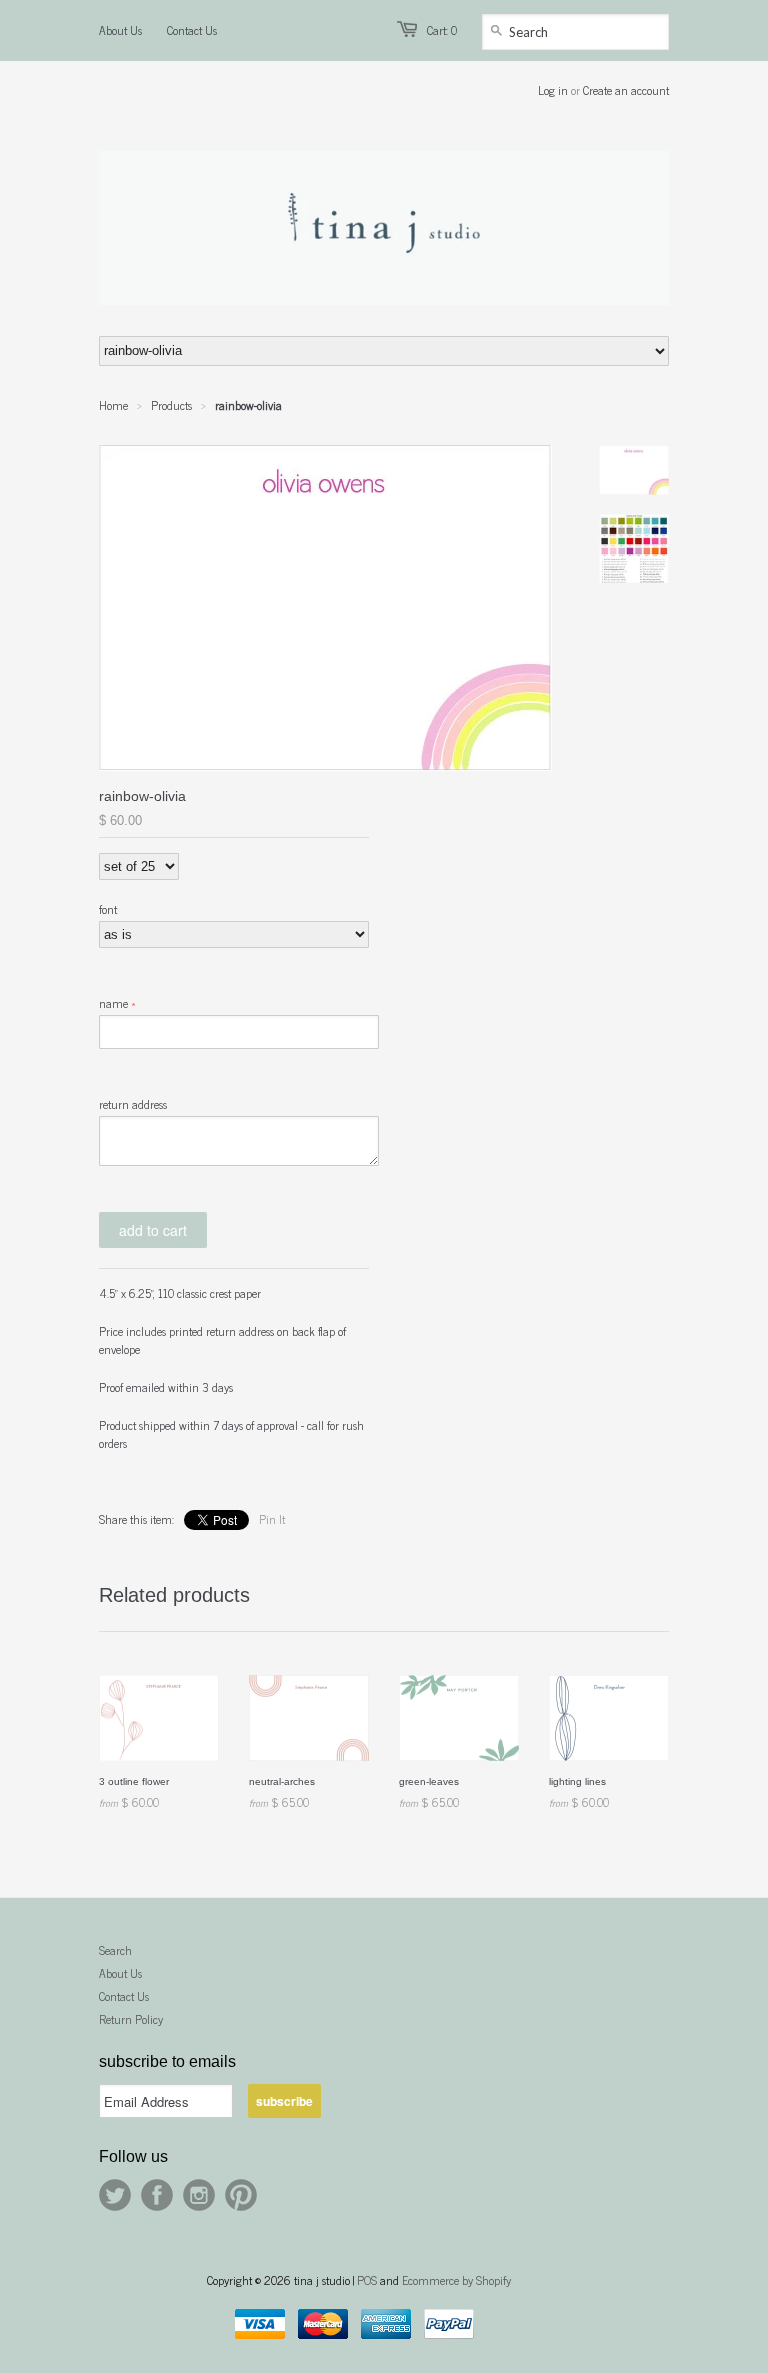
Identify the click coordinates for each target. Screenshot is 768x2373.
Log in (553, 90)
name (113, 1003)
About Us (120, 30)
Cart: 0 (442, 30)
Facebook (157, 2195)
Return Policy (131, 2019)
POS (367, 2280)
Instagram (199, 2195)
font (108, 909)
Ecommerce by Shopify (456, 2280)
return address (133, 1104)
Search (115, 1950)
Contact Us (192, 30)
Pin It (272, 1519)
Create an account (626, 90)
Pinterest (241, 2195)
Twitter (115, 2195)
